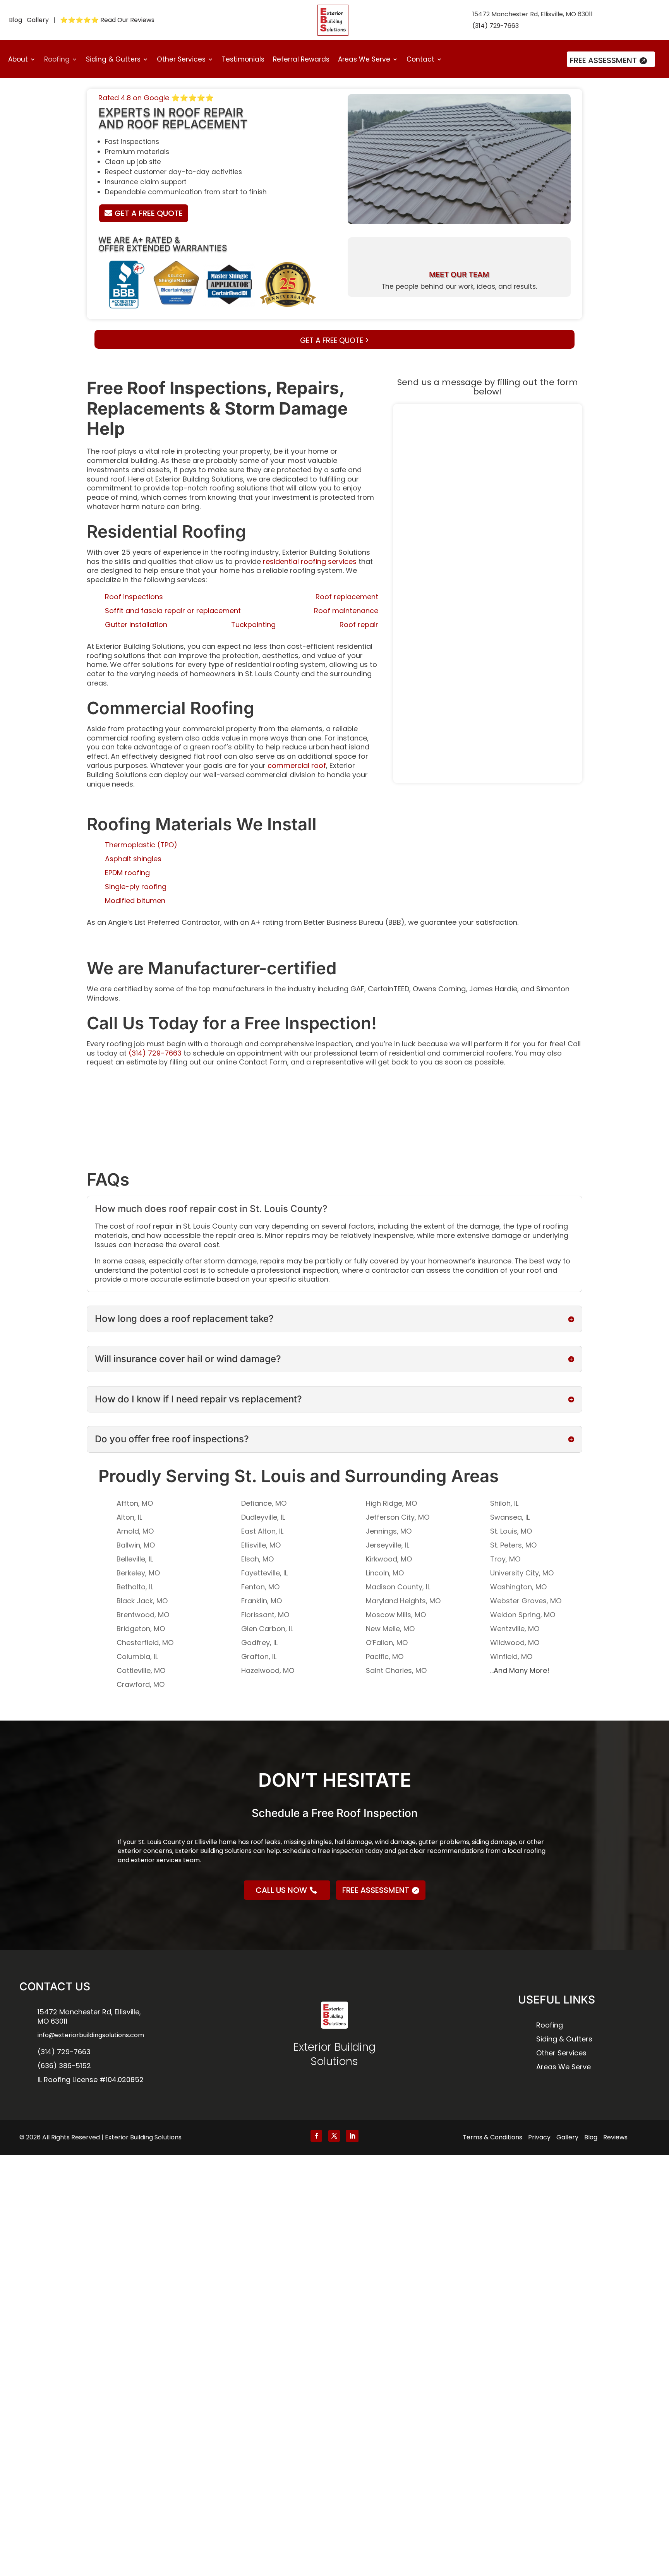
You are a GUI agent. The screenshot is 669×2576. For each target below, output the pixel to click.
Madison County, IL (398, 1587)
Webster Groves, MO (526, 1601)
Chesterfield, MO (145, 1643)
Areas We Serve (364, 60)
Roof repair (359, 625)
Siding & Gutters (113, 60)
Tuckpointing (253, 625)
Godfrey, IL (259, 1643)
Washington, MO (518, 1587)
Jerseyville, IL (388, 1545)
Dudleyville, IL (263, 1517)
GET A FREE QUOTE (149, 213)
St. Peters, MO (513, 1545)
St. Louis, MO (511, 1531)
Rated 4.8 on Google (156, 98)
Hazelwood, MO (268, 1670)
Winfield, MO (511, 1656)
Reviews (615, 2137)
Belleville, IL (135, 1559)
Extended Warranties (177, 248)
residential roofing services (310, 561)
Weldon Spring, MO (523, 1615)
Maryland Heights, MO (403, 1601)
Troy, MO (505, 1559)
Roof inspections (134, 597)
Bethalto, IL (135, 1587)
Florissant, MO (265, 1615)
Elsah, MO (257, 1559)
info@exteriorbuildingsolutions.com (91, 2035)
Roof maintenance (346, 611)
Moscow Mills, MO (396, 1615)
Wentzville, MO (515, 1629)
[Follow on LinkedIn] (352, 2136)
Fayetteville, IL (264, 1573)
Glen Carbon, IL (267, 1629)
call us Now (281, 1890)
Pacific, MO (385, 1656)
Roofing (57, 60)
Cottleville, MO (141, 1670)
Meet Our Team (459, 275)
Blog (15, 20)
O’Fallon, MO (387, 1643)
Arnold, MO (135, 1531)
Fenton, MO (260, 1587)
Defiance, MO (264, 1503)
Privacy (539, 2137)
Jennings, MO (389, 1531)
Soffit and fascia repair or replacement (173, 611)
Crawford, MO (141, 1684)
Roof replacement (347, 597)
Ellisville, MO (261, 1545)
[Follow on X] (334, 2136)
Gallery (38, 20)
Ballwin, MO (136, 1545)
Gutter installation (136, 625)
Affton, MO (135, 1503)
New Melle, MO (390, 1629)
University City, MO (522, 1573)
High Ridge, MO (391, 1503)
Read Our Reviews (127, 20)
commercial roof (297, 765)
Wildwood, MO (515, 1643)
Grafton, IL (259, 1656)
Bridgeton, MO (141, 1629)
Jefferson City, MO (398, 1517)
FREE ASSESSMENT (603, 60)
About (18, 60)
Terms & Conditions (492, 2137)
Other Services (181, 60)
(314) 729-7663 (496, 26)
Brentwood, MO (143, 1615)
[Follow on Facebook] (316, 2136)
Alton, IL (129, 1517)
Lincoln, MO (385, 1573)
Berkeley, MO (138, 1573)
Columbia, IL (137, 1656)
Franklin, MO (262, 1601)
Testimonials (243, 60)
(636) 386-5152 (64, 2066)
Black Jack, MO (142, 1601)
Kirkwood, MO (389, 1559)
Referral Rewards (301, 60)
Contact (420, 60)
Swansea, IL (510, 1517)
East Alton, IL (262, 1531)
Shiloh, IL (504, 1503)
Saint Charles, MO (396, 1670)
